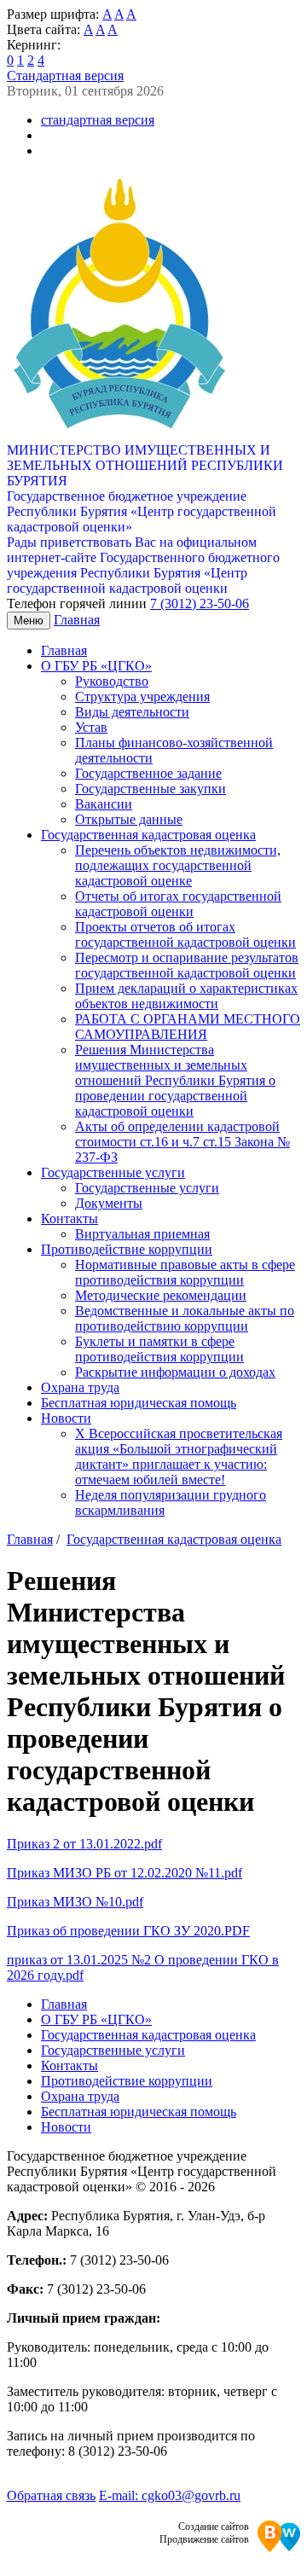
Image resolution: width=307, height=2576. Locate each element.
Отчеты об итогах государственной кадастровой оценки (178, 904)
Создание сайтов (214, 2527)
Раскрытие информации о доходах (175, 1372)
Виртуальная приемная (142, 1234)
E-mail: (170, 2495)
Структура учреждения (142, 696)
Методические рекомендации (161, 1295)
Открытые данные (129, 819)
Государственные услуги (113, 1172)
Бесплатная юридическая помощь (139, 1403)
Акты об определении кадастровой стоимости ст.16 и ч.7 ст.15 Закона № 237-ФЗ (182, 1142)
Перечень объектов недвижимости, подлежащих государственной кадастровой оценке (178, 865)
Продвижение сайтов (204, 2539)
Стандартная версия (65, 75)
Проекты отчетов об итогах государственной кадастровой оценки (185, 934)
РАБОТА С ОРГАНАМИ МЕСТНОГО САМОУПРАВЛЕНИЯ (188, 1027)
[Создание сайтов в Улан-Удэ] (279, 2538)
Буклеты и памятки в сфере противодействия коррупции (159, 1349)
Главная (77, 620)
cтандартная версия (98, 120)
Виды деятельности (132, 712)
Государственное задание (148, 773)
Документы (109, 1203)
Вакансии (104, 804)
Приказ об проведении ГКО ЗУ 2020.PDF (128, 1931)
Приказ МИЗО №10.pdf (75, 1902)
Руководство (112, 681)
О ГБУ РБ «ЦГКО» (96, 666)
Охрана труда (80, 1387)
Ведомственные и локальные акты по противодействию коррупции (185, 1318)
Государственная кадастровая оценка (148, 835)
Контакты (70, 1218)
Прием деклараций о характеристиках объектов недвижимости (186, 996)
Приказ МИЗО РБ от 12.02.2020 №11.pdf (125, 1873)
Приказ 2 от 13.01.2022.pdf (84, 1844)
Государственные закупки (151, 789)
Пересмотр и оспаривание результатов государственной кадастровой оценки (187, 965)
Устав (91, 727)
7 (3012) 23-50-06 (200, 603)
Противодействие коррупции (127, 1249)
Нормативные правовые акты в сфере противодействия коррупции (185, 1272)
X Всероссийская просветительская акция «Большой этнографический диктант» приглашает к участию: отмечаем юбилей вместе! (179, 1456)
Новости (66, 1418)
